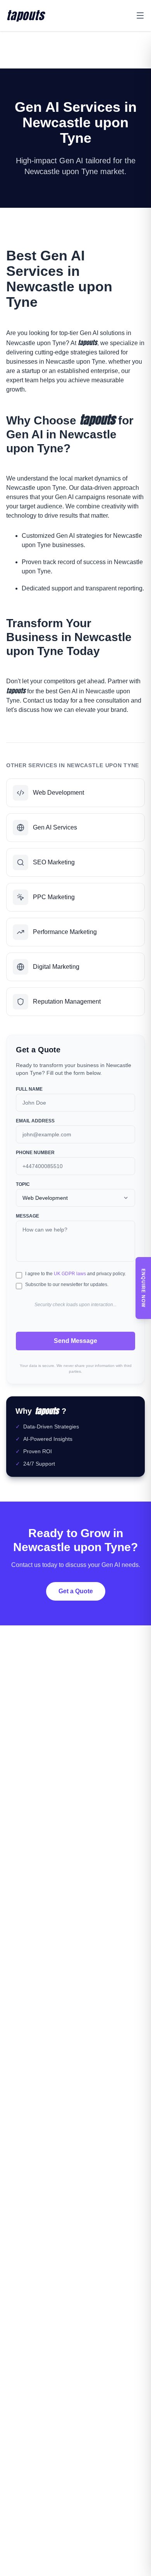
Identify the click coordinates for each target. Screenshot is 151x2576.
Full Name (29, 1089)
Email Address (35, 1121)
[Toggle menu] (140, 15)
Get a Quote (76, 1591)
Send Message (75, 1341)
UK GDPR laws (70, 1274)
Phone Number (35, 1153)
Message (27, 1216)
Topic (23, 1184)
